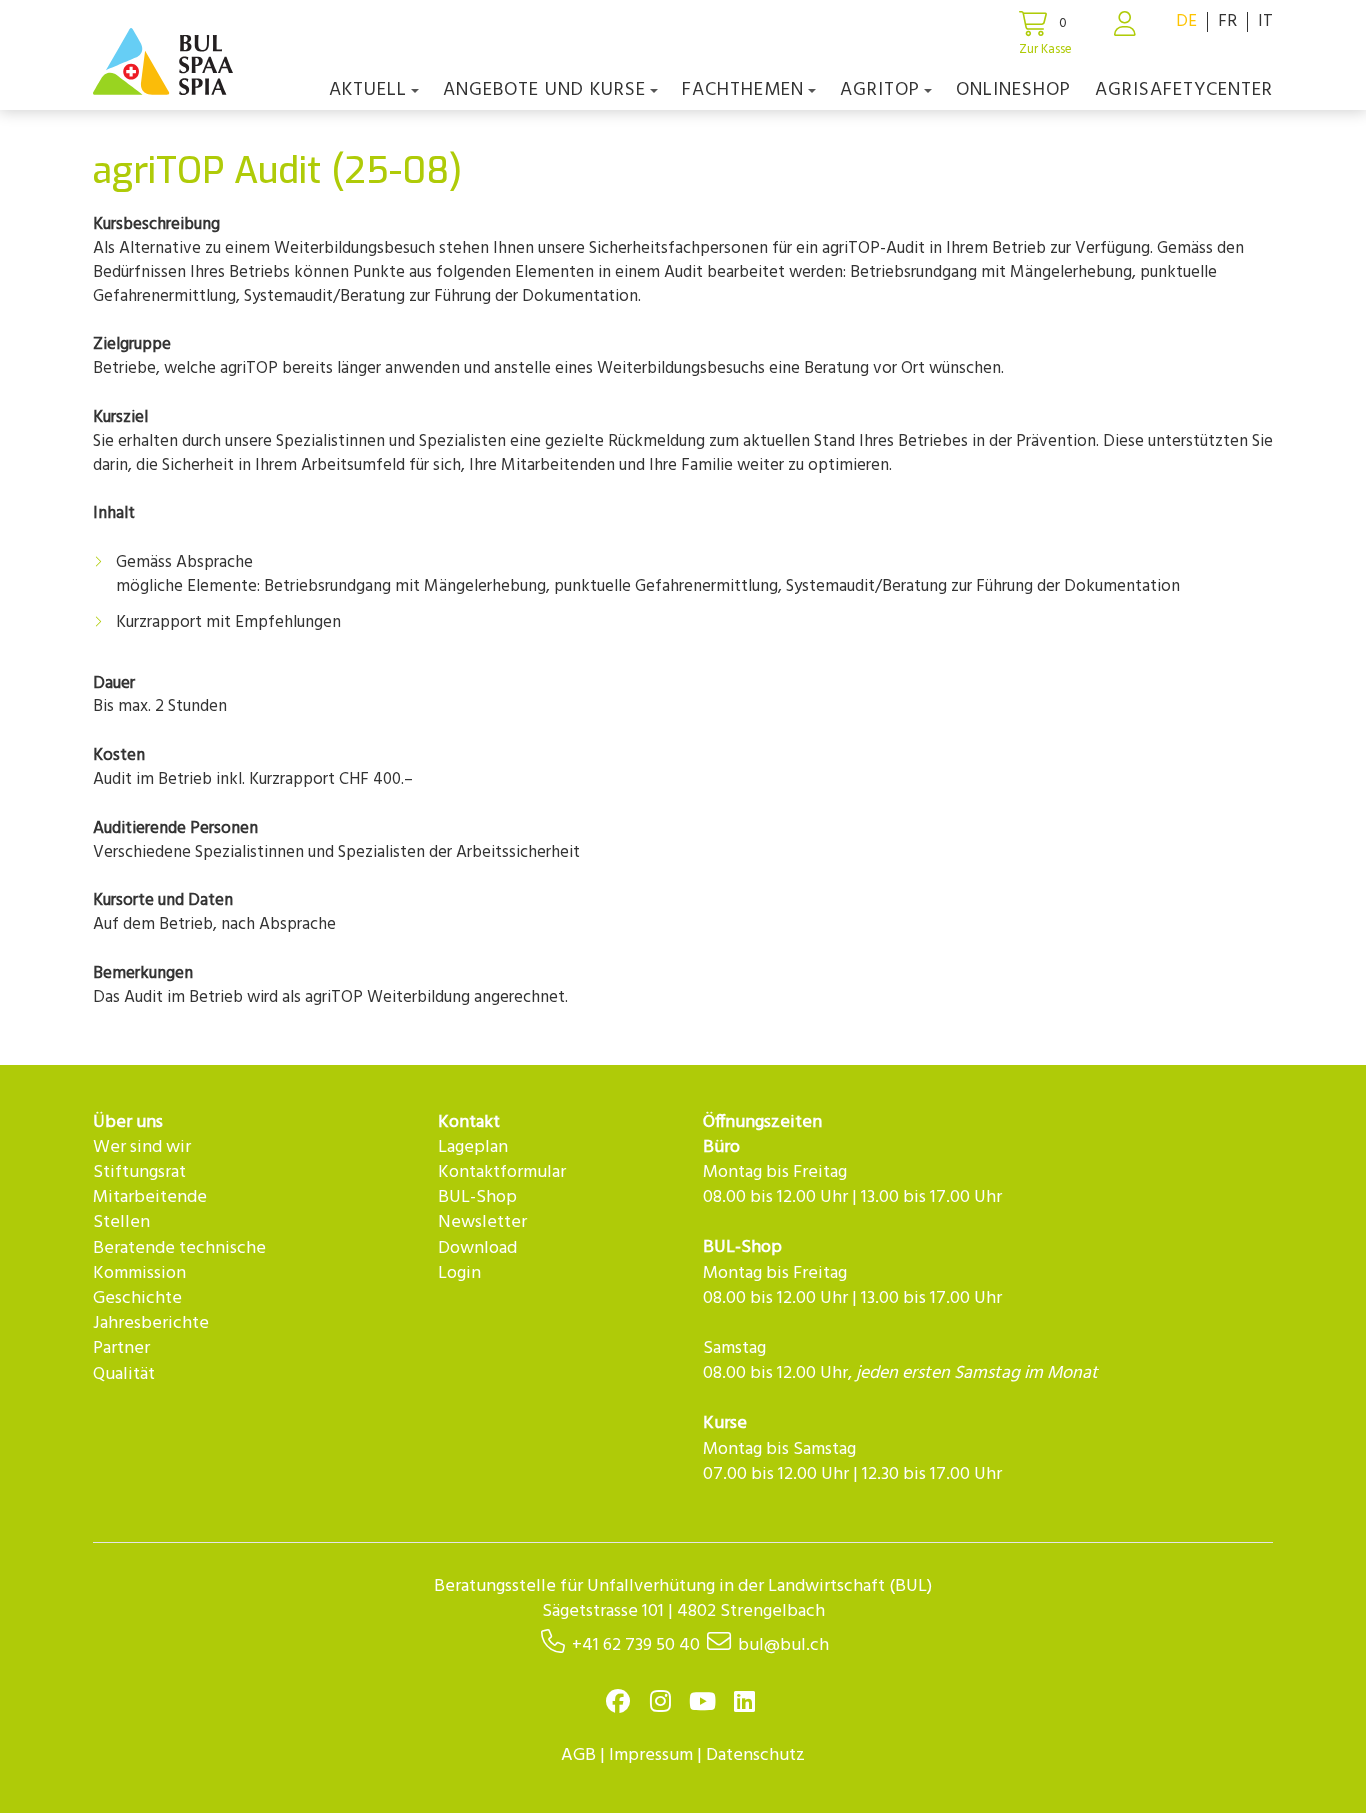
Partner (121, 1348)
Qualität (124, 1374)
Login (459, 1273)
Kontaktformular (502, 1172)
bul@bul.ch (783, 1645)
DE (1186, 21)
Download (477, 1248)
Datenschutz (755, 1755)
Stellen (121, 1222)
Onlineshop (1013, 90)
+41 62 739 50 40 (636, 1645)
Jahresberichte (151, 1323)
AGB (578, 1755)
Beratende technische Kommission (179, 1261)
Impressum (651, 1755)
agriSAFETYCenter (1184, 90)
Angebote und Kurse (544, 90)
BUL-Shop (477, 1197)
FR (1227, 21)
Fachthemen (743, 90)
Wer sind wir (142, 1147)
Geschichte (137, 1298)
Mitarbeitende (150, 1197)
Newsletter (482, 1222)
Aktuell (368, 90)
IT (1265, 21)
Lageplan (473, 1147)
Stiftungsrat (139, 1172)
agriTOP (880, 90)
